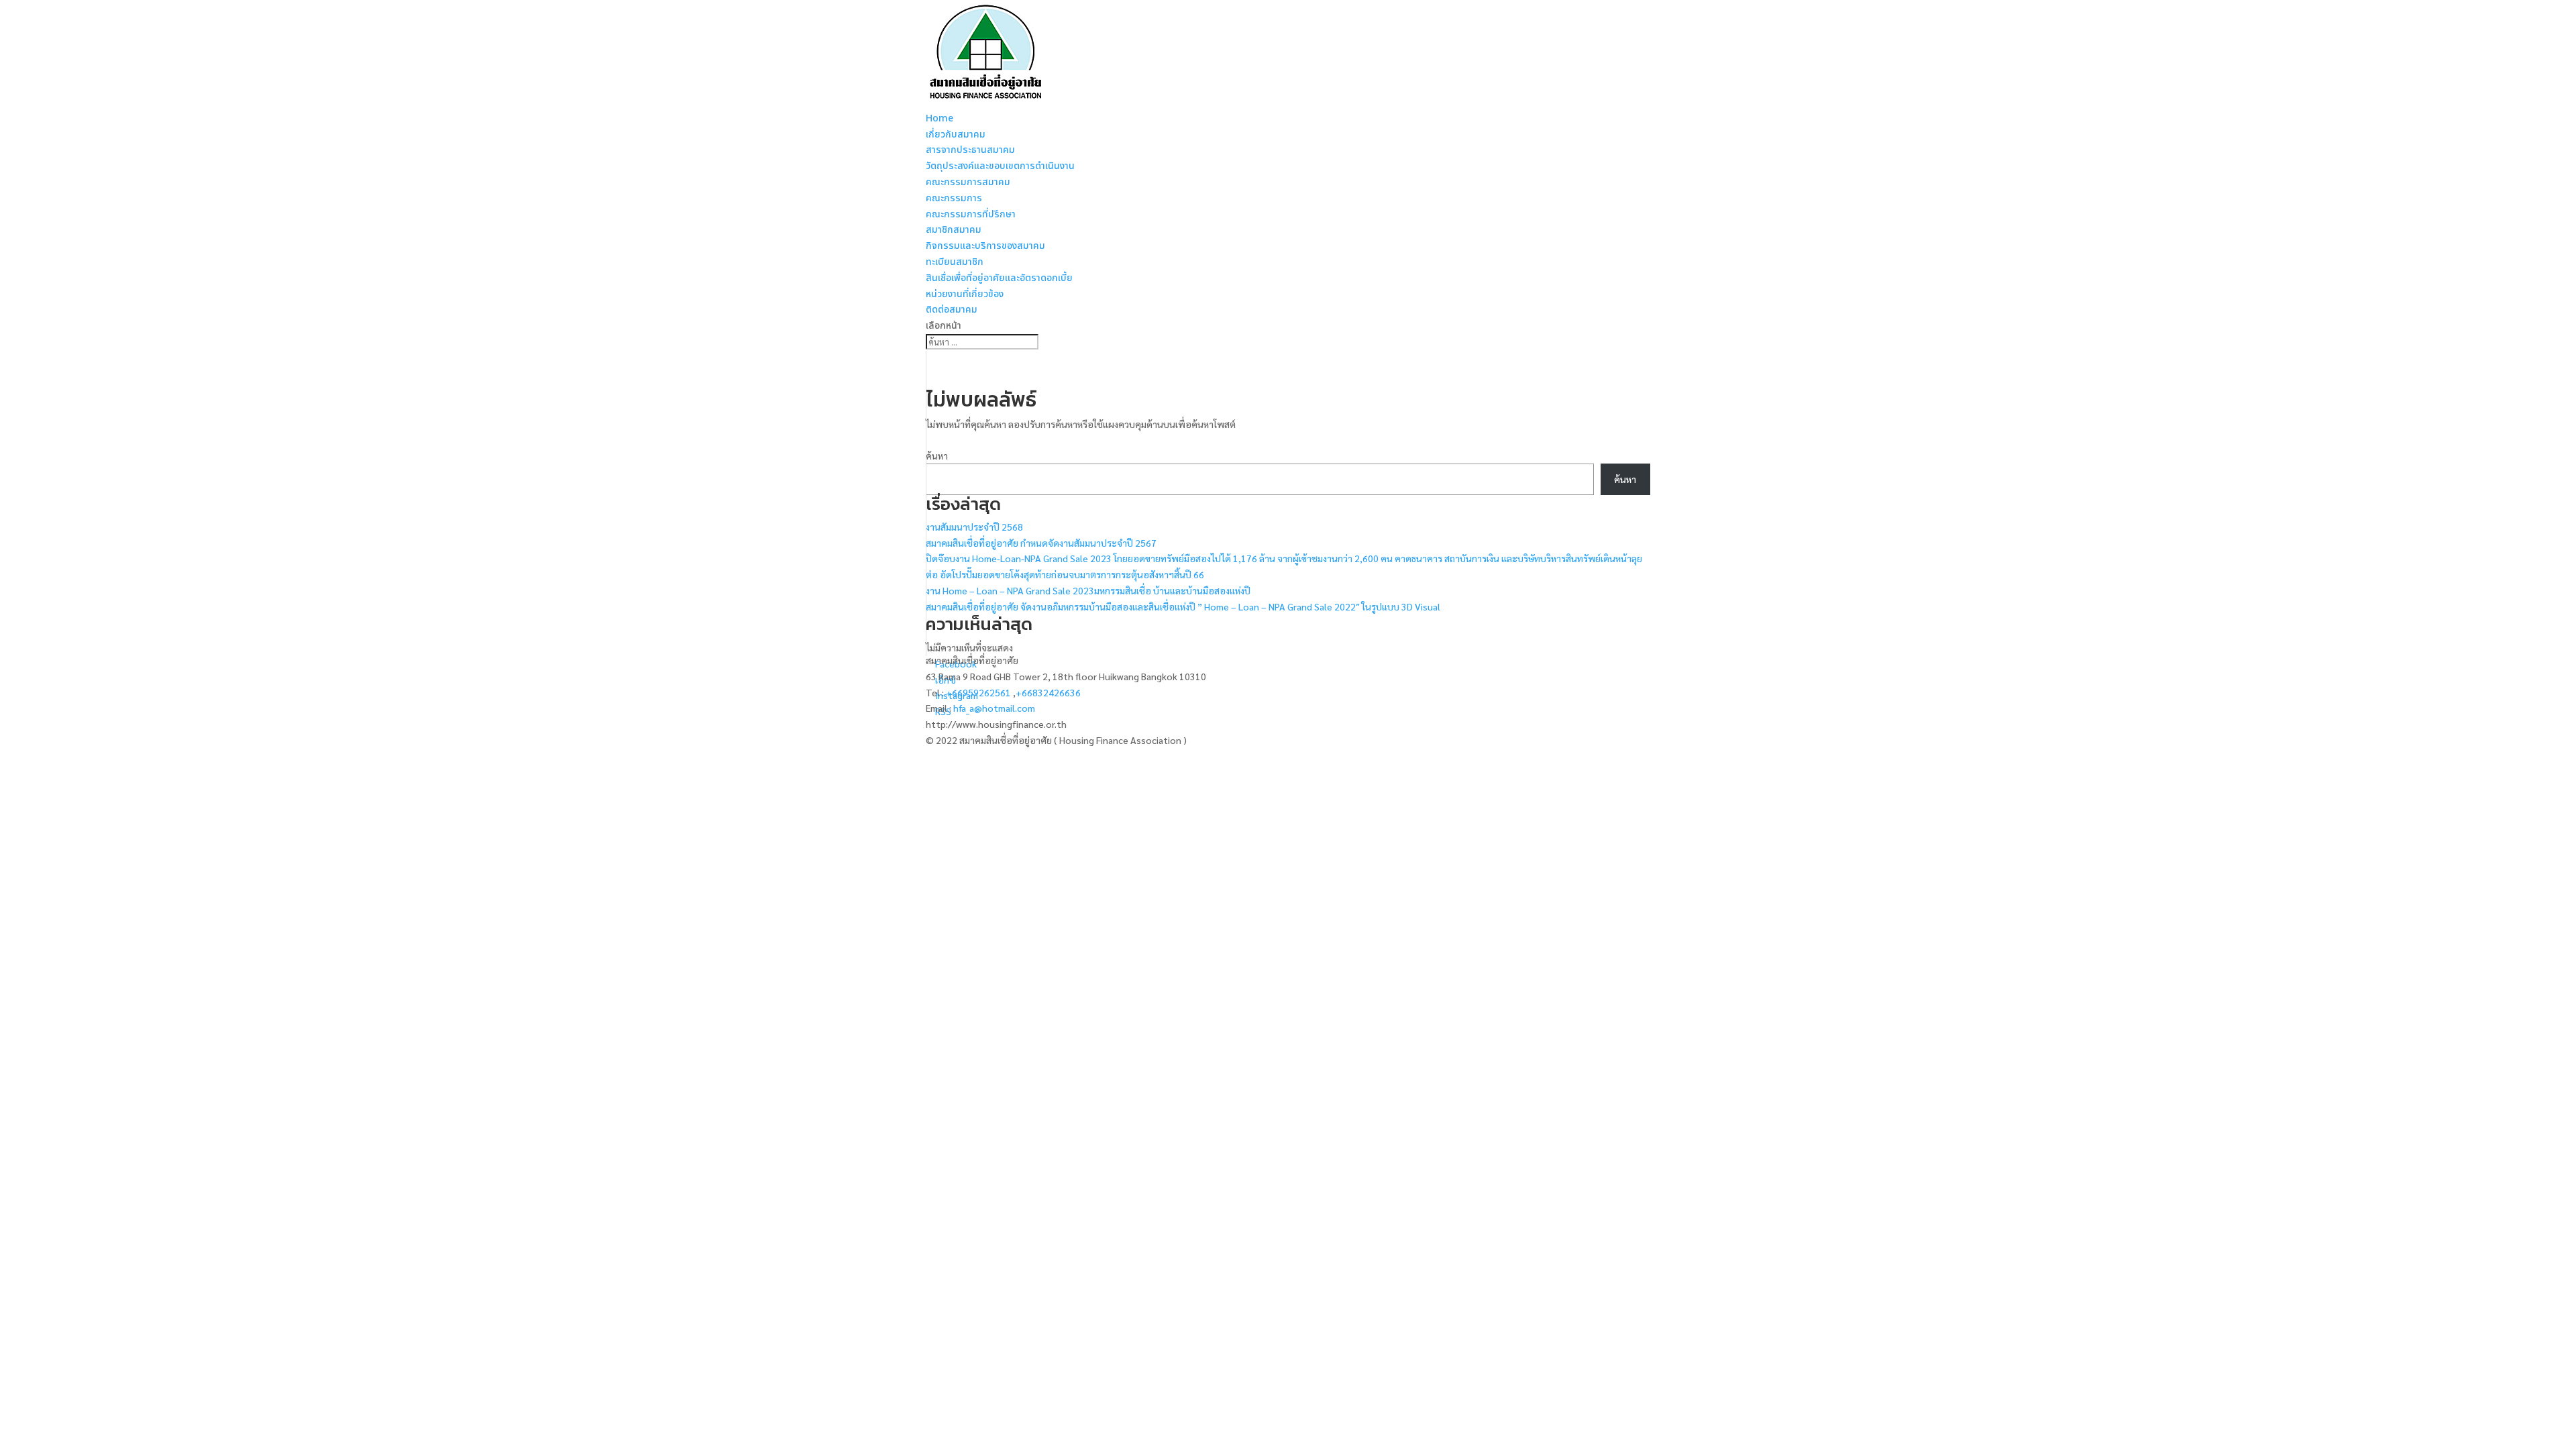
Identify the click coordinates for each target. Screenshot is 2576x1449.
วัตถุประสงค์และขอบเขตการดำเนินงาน (1000, 166)
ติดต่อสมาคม (952, 310)
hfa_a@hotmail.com (994, 708)
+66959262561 (979, 692)
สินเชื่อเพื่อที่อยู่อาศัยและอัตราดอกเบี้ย (999, 278)
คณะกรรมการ (954, 198)
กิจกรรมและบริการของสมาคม (985, 246)
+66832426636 (1048, 692)
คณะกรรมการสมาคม (968, 182)
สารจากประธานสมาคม (970, 150)
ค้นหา (937, 455)
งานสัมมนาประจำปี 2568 (974, 527)
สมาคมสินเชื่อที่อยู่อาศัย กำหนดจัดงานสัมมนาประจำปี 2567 (1041, 543)
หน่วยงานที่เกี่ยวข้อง (965, 294)
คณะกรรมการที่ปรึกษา (971, 214)
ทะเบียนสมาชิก (955, 262)
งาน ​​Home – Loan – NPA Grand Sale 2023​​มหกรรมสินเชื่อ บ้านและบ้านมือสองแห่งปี (1088, 590)
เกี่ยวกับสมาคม (956, 135)
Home (940, 118)
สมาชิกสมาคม (954, 230)
